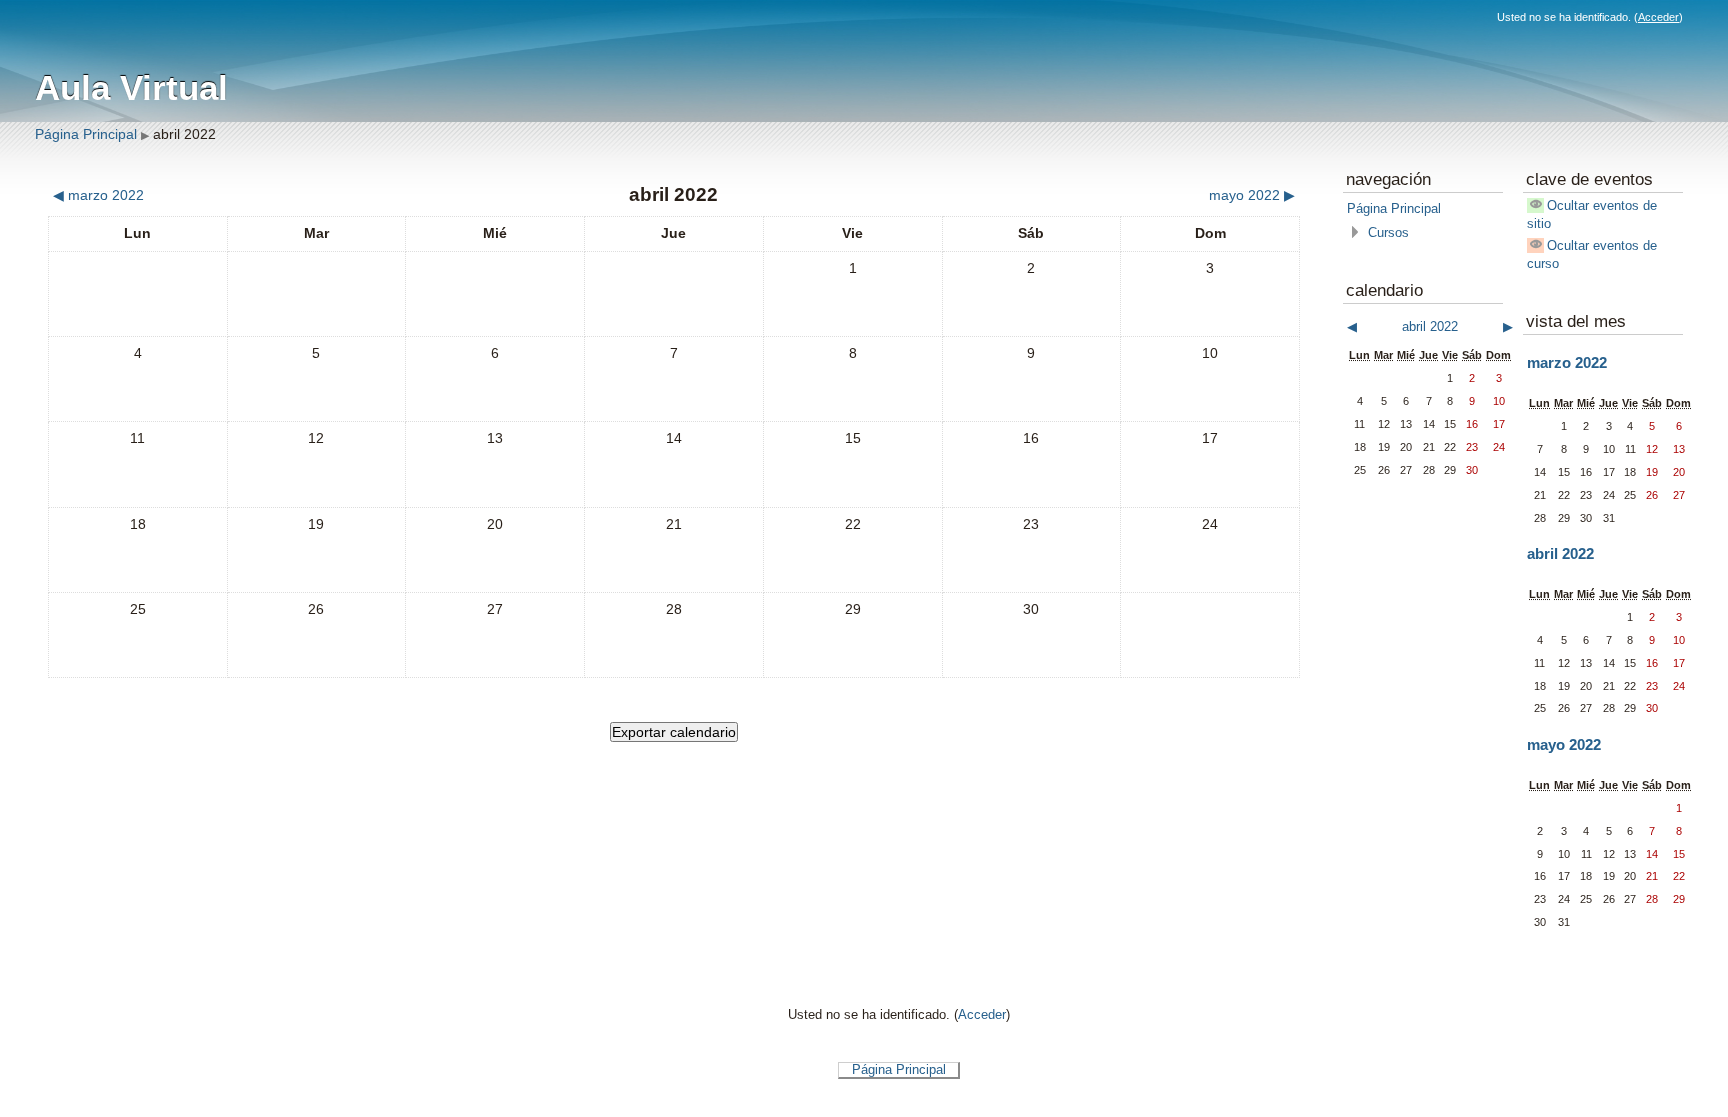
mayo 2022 (1564, 745)
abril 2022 (184, 134)
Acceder (1658, 17)
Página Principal (86, 134)
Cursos (1388, 232)
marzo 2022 (1567, 363)
